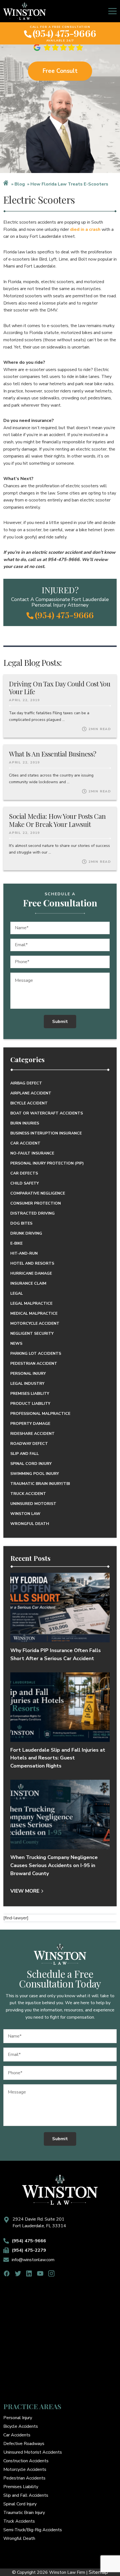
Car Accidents (17, 2435)
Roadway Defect (29, 1444)
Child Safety (25, 1183)
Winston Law (25, 1514)
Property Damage (30, 1424)
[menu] (112, 11)
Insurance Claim (28, 1283)
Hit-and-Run (24, 1253)
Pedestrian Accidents (24, 2478)
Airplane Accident (31, 1093)
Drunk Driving (26, 1233)
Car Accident (25, 1143)
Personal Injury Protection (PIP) (47, 1163)
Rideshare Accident (33, 1434)
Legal (17, 1293)
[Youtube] (40, 2274)
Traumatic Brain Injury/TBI (40, 1484)
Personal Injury (28, 1374)
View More (25, 1891)
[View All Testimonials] (60, 47)
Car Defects (24, 1173)
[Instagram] (51, 2274)
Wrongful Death (30, 1524)
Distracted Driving (33, 1213)
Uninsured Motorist (33, 1504)
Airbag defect (26, 1083)
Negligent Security (32, 1333)
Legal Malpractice (31, 1303)
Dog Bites (21, 1223)
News (16, 1343)
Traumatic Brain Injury (24, 2513)
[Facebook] (7, 2274)
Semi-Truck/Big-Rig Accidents (33, 2530)
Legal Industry (27, 1384)
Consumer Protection (36, 1203)
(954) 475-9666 (64, 33)
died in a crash (85, 229)
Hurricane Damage (31, 1273)
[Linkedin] (29, 2274)
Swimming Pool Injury (35, 1474)
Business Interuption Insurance (46, 1133)
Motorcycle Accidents (25, 2469)
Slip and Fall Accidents (26, 2495)
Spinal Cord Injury (31, 1464)
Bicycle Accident (29, 1103)
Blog (20, 184)
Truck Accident (28, 1494)
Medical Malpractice (34, 1313)
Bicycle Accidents (21, 2426)
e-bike (16, 1243)
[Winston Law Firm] (25, 11)
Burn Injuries (25, 1123)
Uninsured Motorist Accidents (33, 2452)
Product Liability (30, 1404)
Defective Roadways (24, 2444)
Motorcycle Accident (35, 1323)
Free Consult (60, 71)
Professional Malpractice (40, 1414)
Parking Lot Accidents (36, 1353)
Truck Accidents (19, 2521)
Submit (60, 1022)
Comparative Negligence (38, 1193)
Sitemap (98, 2572)
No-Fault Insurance (32, 1153)
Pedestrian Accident (34, 1364)
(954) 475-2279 (29, 2250)
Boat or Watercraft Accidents (47, 1113)
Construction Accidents (26, 2461)
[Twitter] (18, 2274)
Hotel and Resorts (32, 1263)
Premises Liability (30, 1394)
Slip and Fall (25, 1454)
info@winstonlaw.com (33, 2260)
